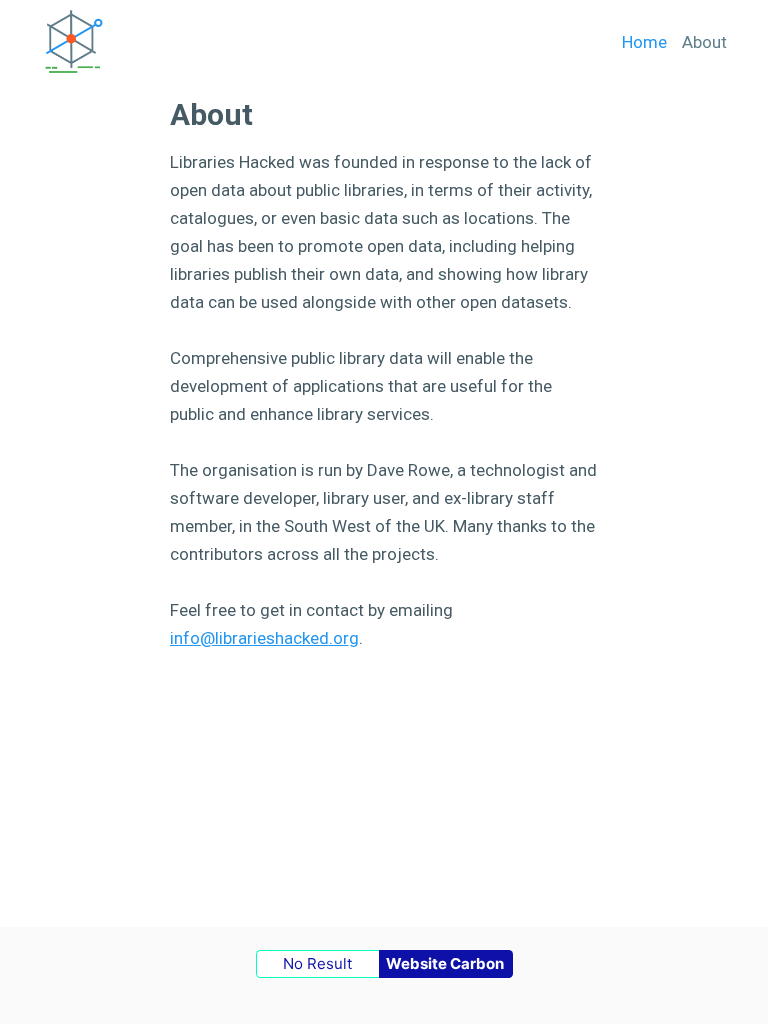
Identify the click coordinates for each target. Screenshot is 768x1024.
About (704, 42)
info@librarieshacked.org (264, 638)
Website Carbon (445, 963)
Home (644, 42)
